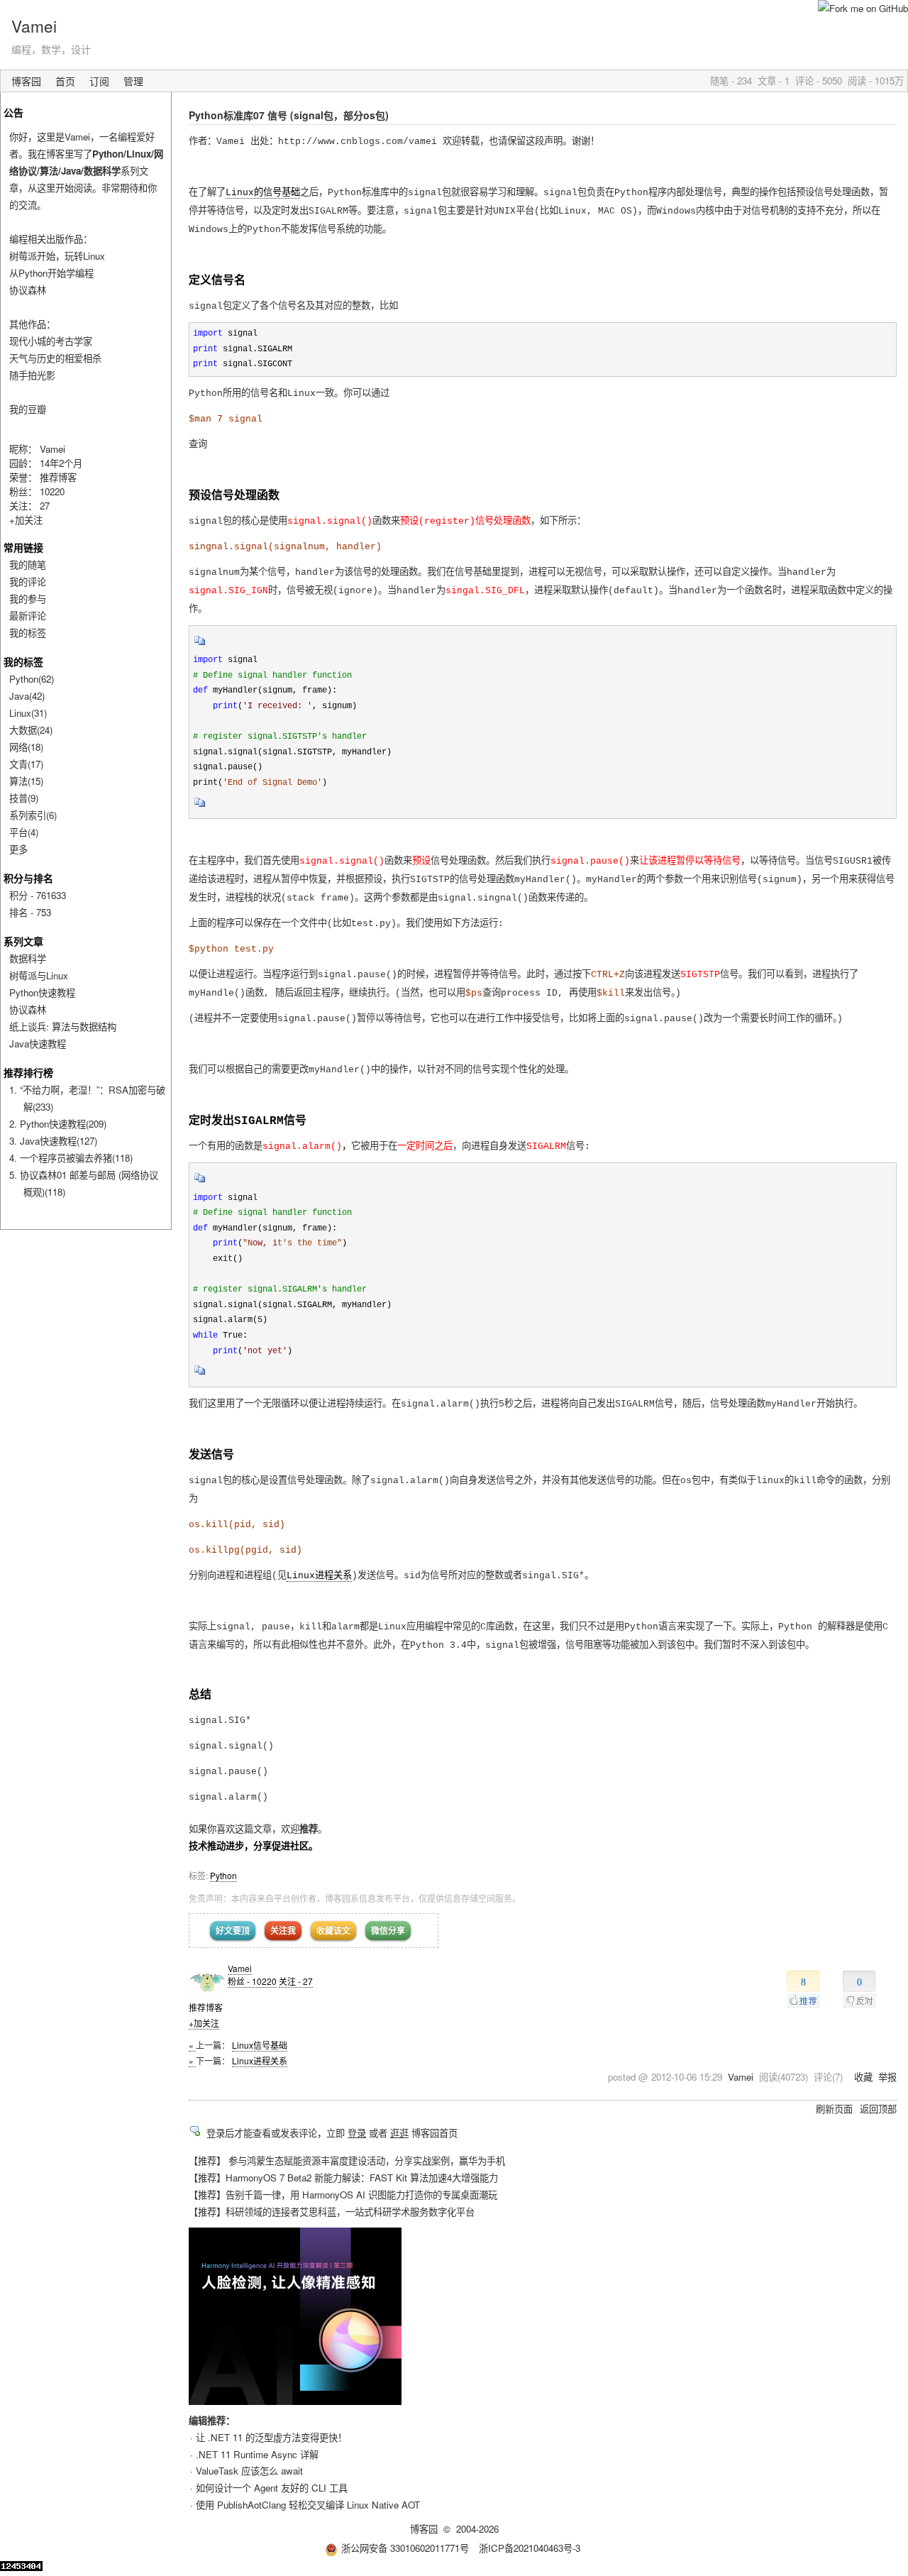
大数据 (31, 730)
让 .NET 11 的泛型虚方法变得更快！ (271, 2437)
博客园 (26, 81)
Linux (28, 713)
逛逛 (399, 2133)
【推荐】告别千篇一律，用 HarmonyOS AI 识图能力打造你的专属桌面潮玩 (343, 2195)
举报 (887, 2077)
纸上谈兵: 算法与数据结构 (63, 1026)
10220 (52, 491)
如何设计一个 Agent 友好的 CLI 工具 (272, 2488)
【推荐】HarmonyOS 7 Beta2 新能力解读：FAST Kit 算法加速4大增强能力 (343, 2178)
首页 (65, 81)
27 (45, 506)
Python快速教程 (42, 992)
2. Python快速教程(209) (58, 1124)
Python (223, 1875)
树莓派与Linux (39, 975)
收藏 (863, 2077)
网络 (26, 747)
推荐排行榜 (28, 1072)
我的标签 (28, 633)
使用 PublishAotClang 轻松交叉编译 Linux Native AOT (308, 2505)
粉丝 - (252, 1981)
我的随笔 (28, 565)
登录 (357, 2133)
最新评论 (28, 616)
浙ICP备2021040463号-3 (530, 2548)
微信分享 (388, 1930)
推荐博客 (58, 477)
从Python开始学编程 (51, 273)
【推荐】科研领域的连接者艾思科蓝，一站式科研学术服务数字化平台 (332, 2212)
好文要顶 (233, 1930)
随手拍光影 (32, 375)
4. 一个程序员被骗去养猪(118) (71, 1158)
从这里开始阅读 (60, 188)
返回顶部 (878, 2109)
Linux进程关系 (319, 1576)
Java (27, 696)
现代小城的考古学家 (51, 341)
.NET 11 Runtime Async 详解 (257, 2454)
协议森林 (28, 290)
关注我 (283, 1930)
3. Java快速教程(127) (53, 1141)
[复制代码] (200, 645)
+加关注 (204, 2023)
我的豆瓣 (28, 409)
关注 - (296, 1981)
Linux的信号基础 (263, 193)
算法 (26, 781)
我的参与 (28, 599)
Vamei (34, 26)
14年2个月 (61, 463)
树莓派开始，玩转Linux (57, 256)
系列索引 (33, 815)
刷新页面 (834, 2109)
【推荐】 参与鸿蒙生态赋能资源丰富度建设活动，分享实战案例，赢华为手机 (347, 2161)
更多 (18, 849)
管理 (133, 81)
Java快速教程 (38, 1044)
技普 (24, 798)
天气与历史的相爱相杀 (55, 358)
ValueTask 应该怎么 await (249, 2471)
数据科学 (28, 958)
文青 (26, 764)
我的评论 (28, 582)
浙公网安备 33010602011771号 (405, 2548)
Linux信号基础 (260, 2045)
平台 (24, 832)
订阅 (99, 81)
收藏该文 (333, 1930)
